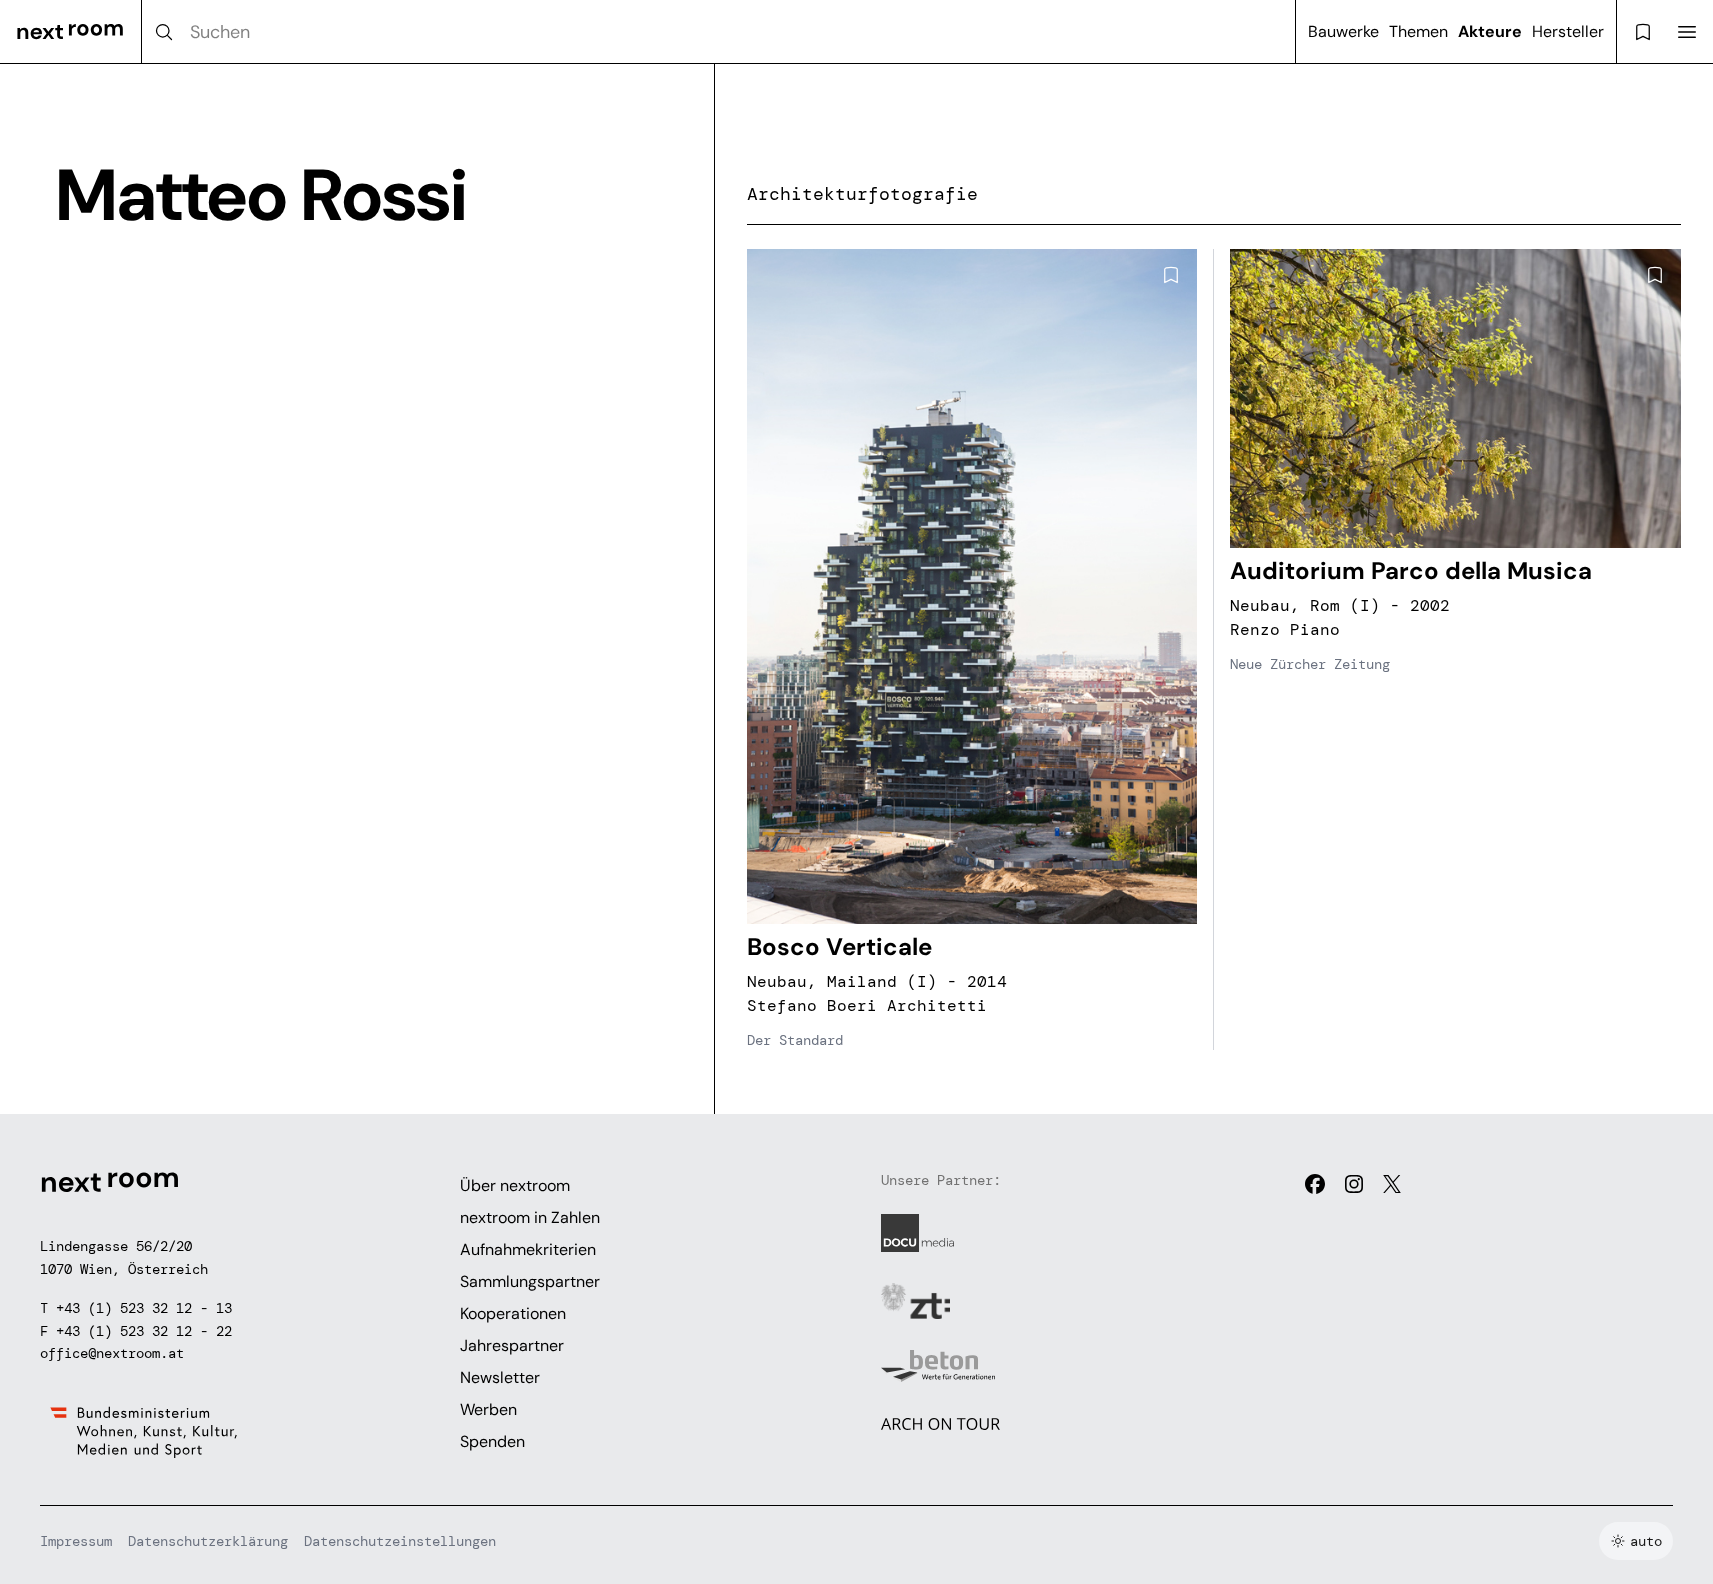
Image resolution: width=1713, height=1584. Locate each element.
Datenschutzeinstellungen (400, 1541)
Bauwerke (1343, 31)
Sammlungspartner (530, 1281)
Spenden (492, 1441)
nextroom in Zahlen (530, 1217)
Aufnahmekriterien (528, 1249)
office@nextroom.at (112, 1353)
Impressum (76, 1541)
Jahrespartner (512, 1345)
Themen (1418, 31)
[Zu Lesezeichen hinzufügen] (1171, 275)
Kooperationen (513, 1313)
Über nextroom (515, 1185)
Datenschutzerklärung (208, 1541)
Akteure (1490, 31)
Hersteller (1568, 31)
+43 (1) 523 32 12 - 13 (144, 1308)
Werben (488, 1409)
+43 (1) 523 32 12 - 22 (144, 1331)
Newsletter (500, 1377)
